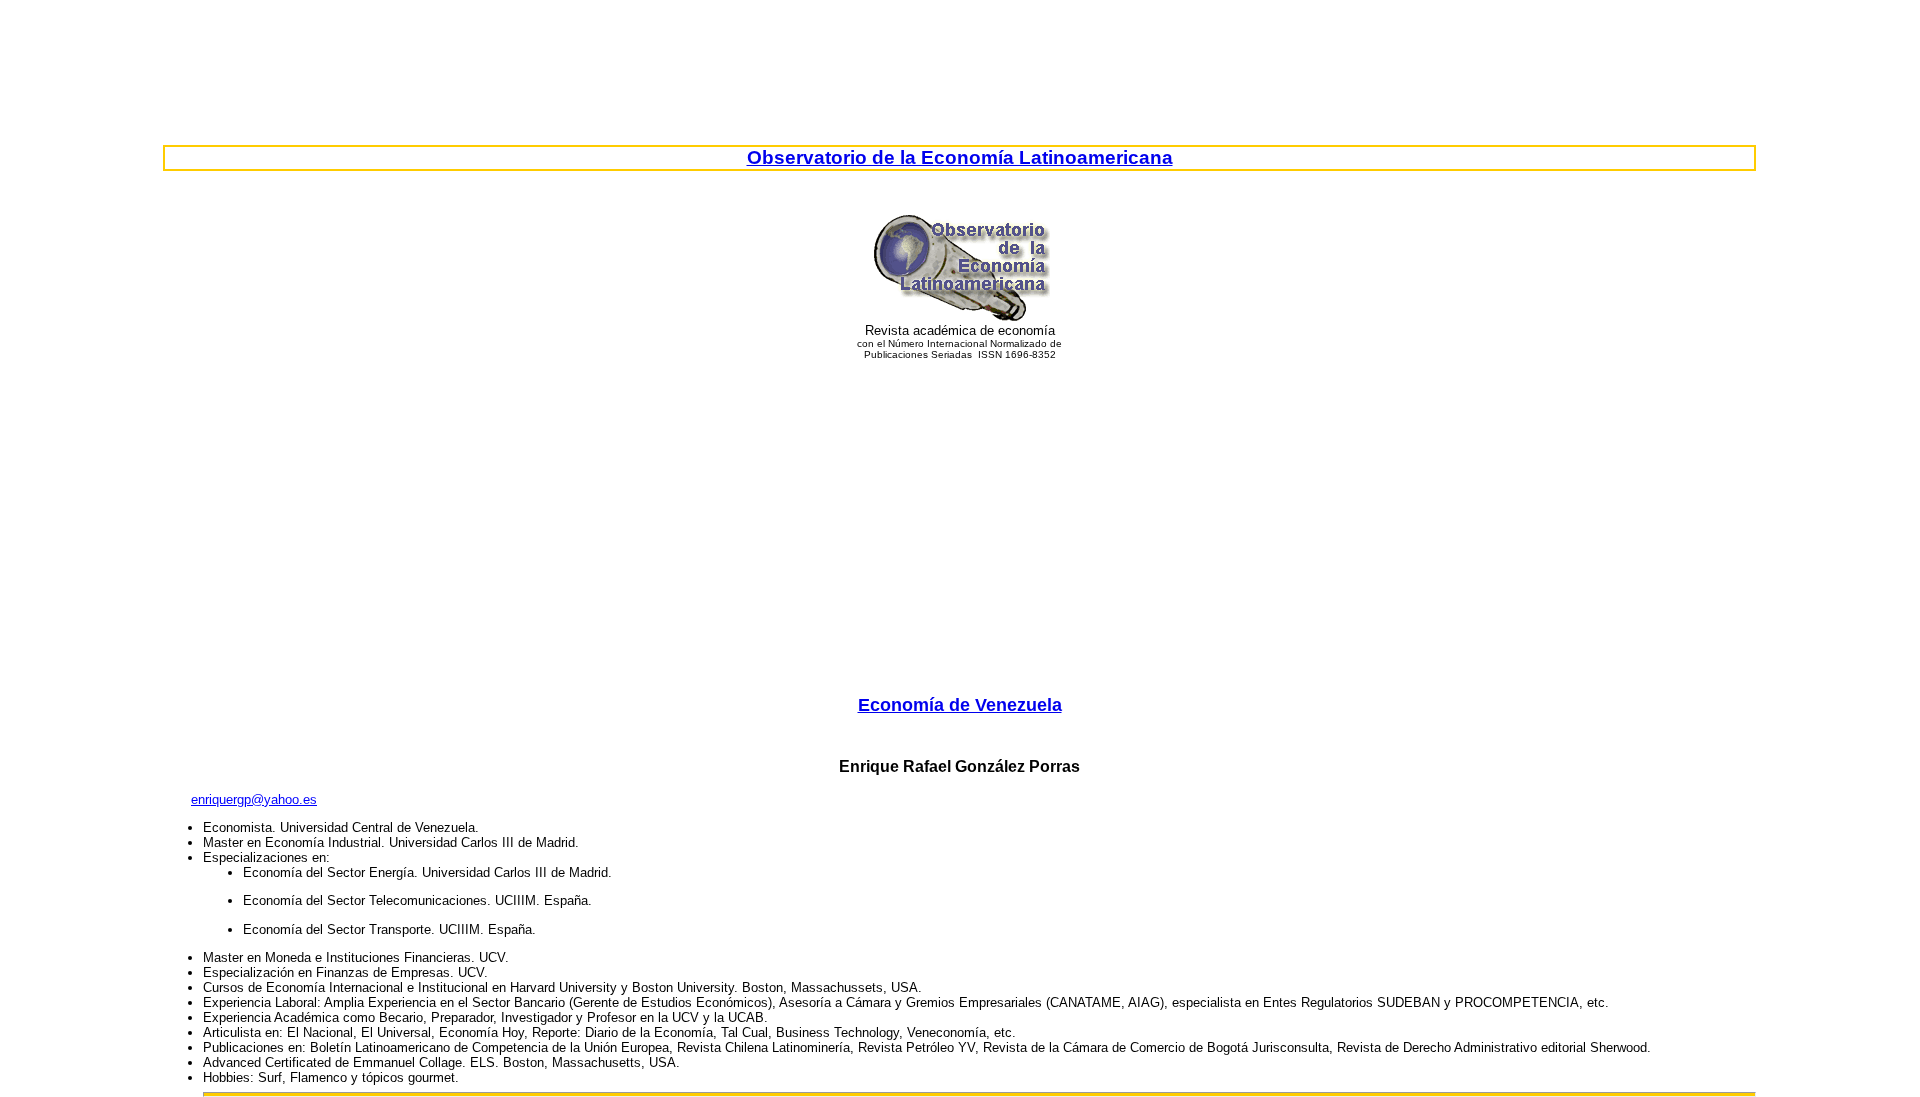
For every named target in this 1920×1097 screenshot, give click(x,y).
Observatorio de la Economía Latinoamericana (960, 157)
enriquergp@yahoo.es (254, 799)
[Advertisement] (960, 513)
